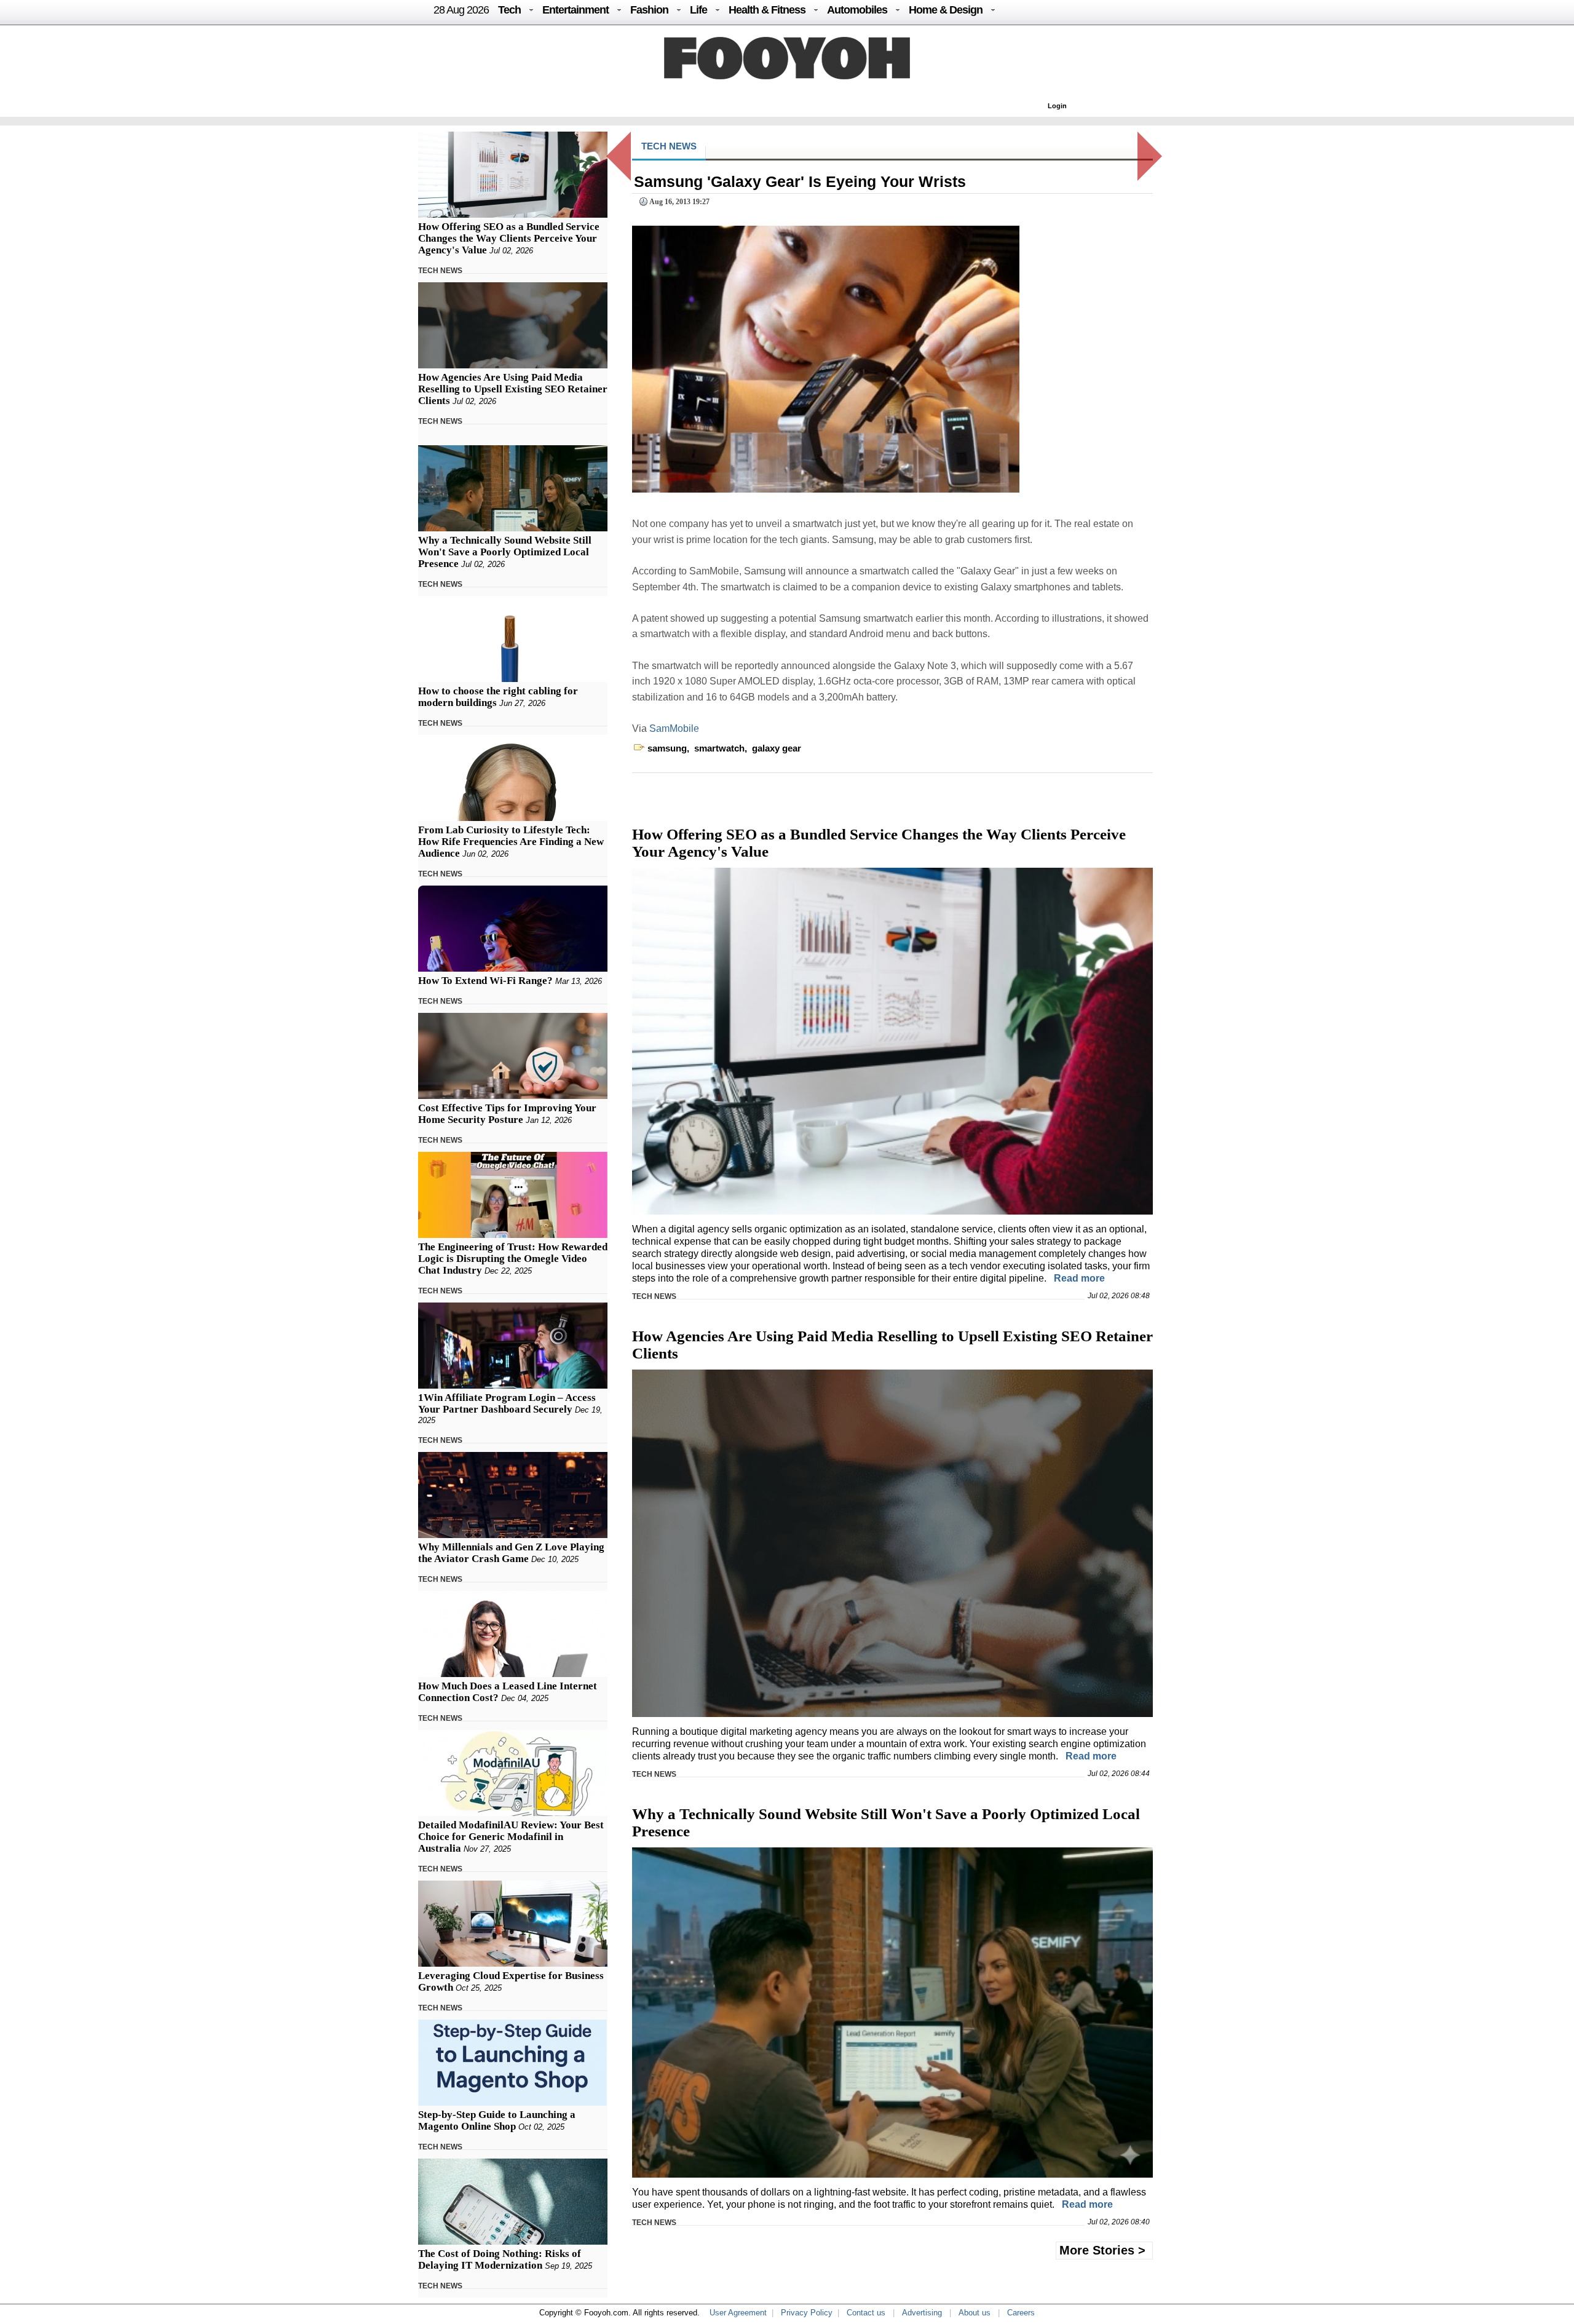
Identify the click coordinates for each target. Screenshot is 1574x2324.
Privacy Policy (807, 2313)
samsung (667, 748)
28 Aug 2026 (461, 10)
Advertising (922, 2313)
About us (975, 2313)
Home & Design (946, 10)
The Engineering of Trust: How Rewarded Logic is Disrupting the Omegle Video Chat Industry (513, 1259)
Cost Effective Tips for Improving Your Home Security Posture (507, 1114)
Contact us (866, 2313)
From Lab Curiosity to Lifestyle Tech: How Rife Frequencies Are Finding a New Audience (511, 842)
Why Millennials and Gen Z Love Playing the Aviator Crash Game (511, 1553)
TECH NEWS (440, 271)
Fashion (649, 10)
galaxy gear (777, 748)
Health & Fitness (767, 10)
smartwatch (719, 748)
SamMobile (674, 728)
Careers (1021, 2313)
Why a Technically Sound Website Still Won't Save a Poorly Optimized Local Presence (505, 552)
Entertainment (575, 10)
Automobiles (857, 10)
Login (1057, 106)
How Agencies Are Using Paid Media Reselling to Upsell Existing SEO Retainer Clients (513, 389)
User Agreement (738, 2313)
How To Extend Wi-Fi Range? (485, 981)
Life (698, 10)
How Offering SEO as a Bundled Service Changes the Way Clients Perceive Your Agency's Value (509, 238)
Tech (509, 10)
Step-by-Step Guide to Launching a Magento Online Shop (497, 2120)
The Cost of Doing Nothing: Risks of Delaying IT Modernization (500, 2259)
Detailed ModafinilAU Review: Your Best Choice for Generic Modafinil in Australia (511, 1837)
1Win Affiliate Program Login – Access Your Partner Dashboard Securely (507, 1403)
